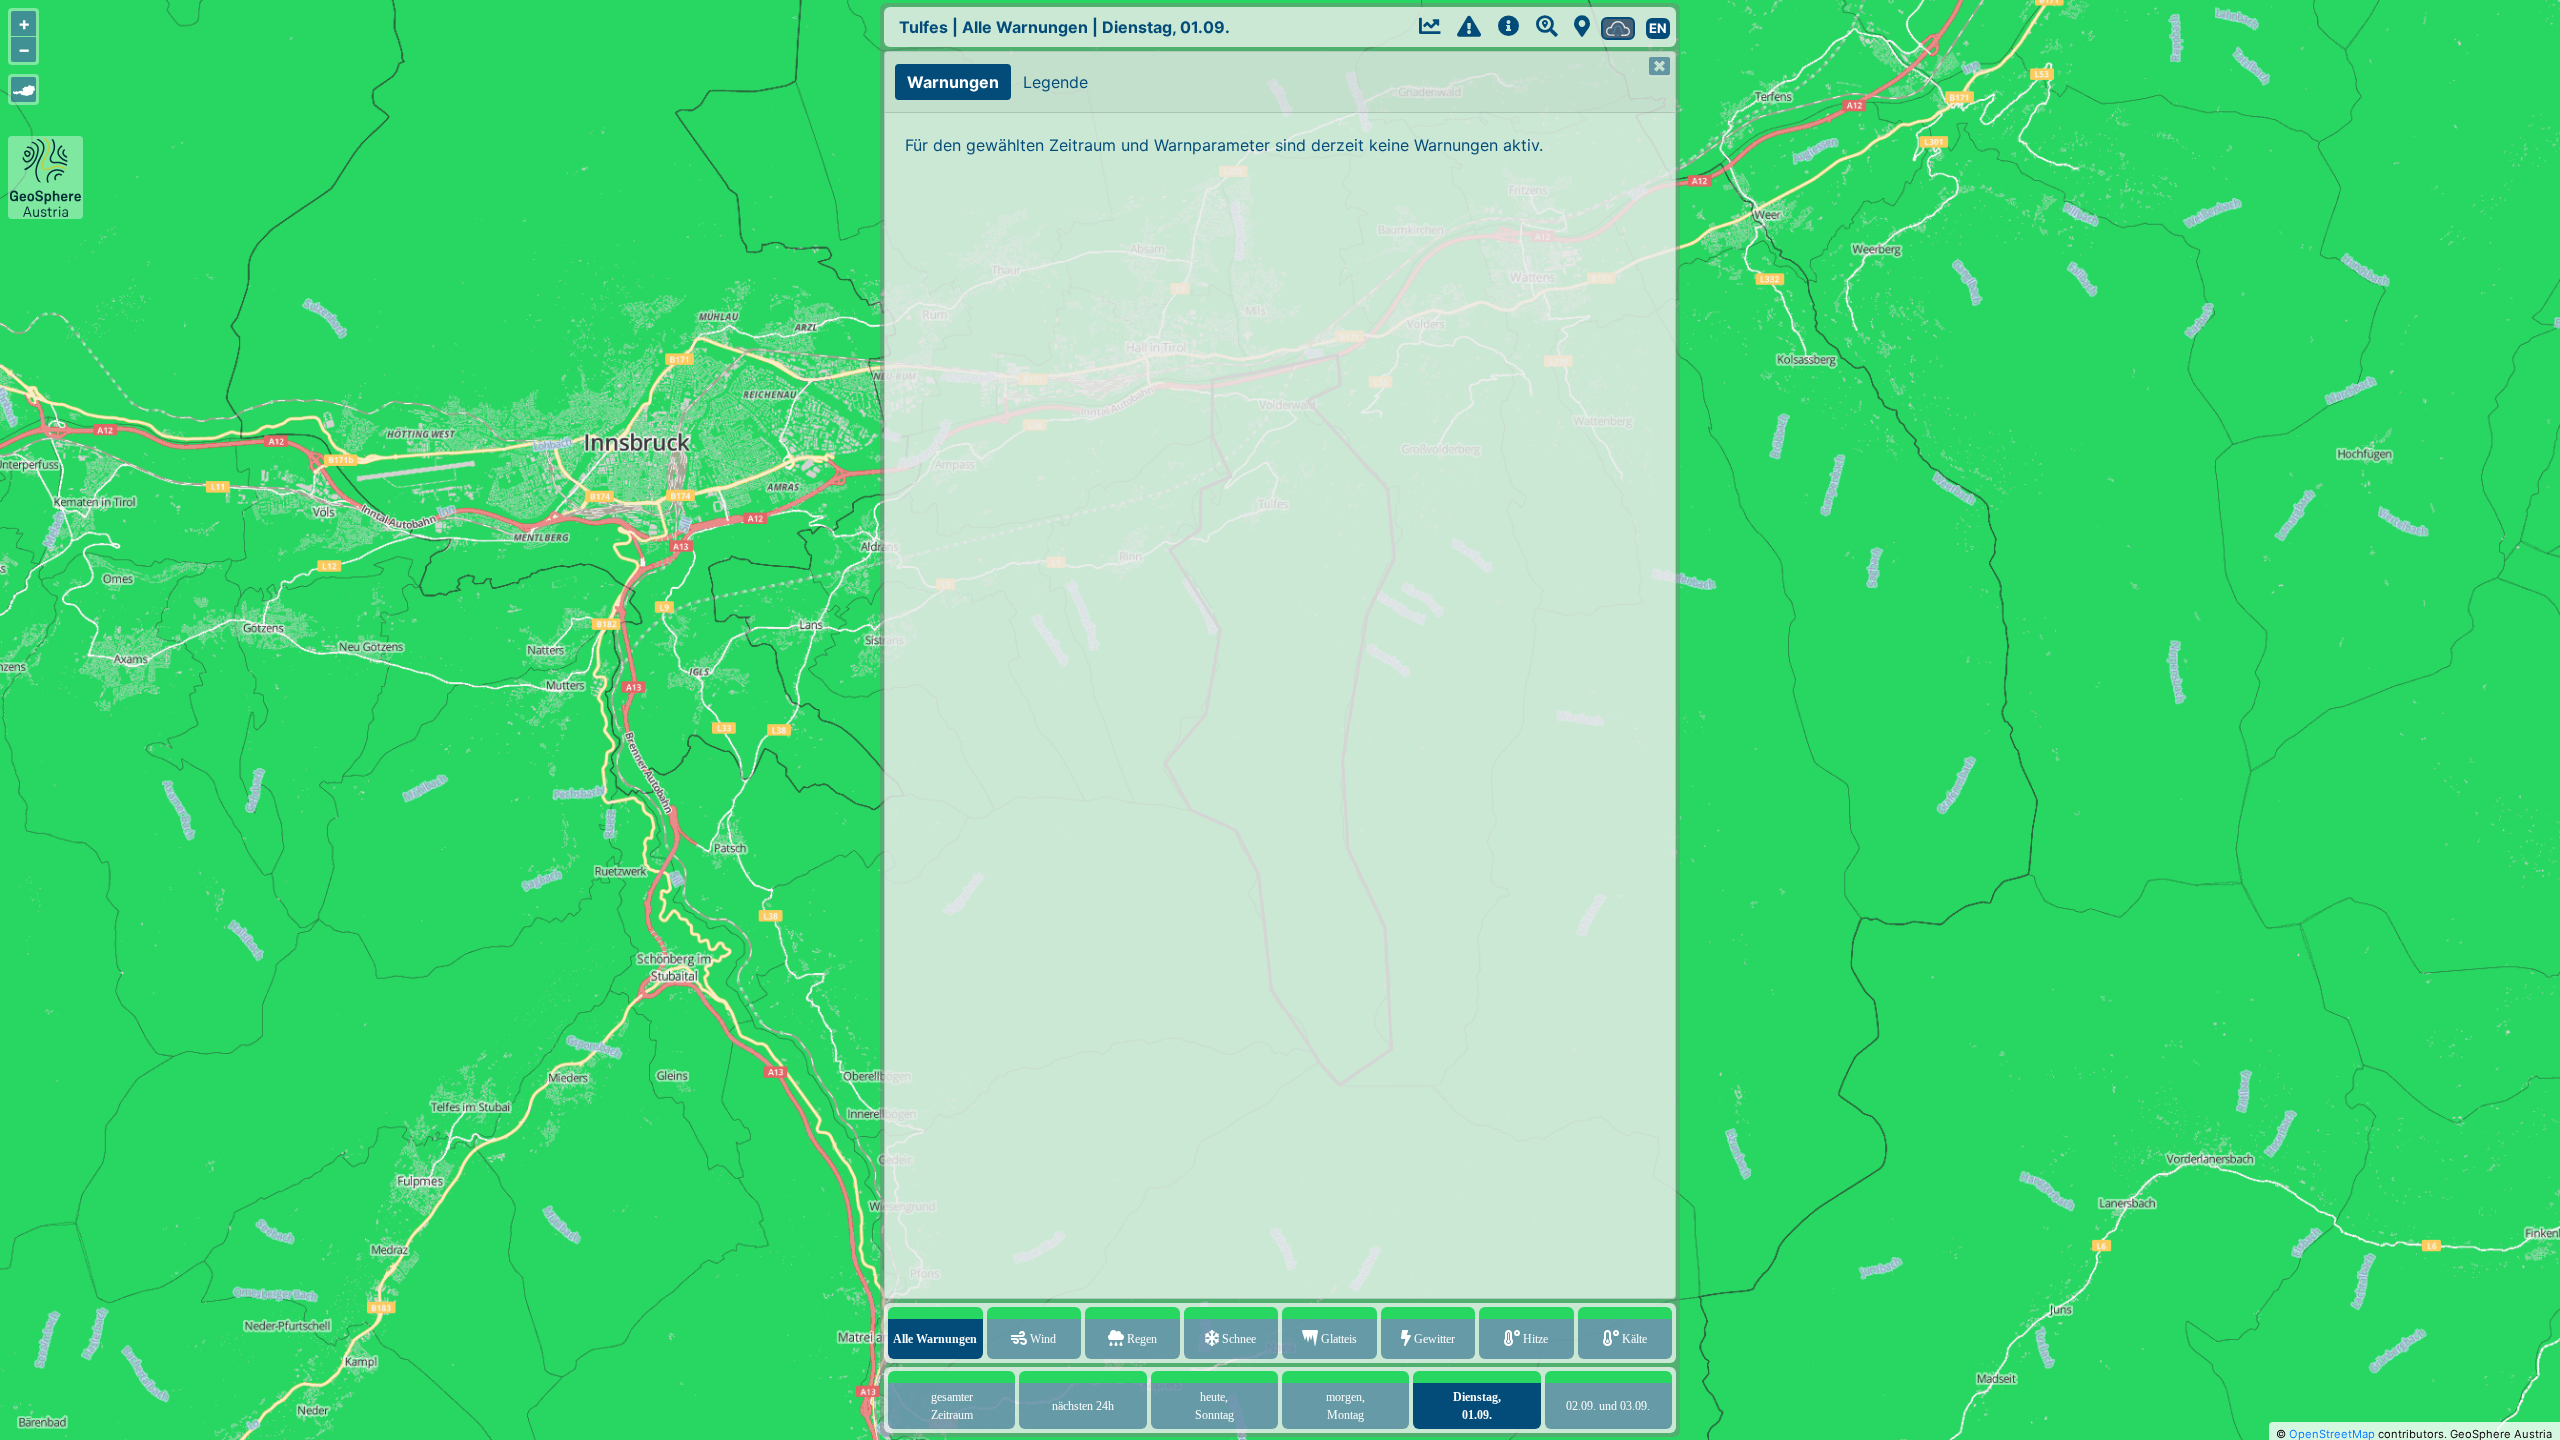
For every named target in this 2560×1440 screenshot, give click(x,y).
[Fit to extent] (23, 89)
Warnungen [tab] (953, 82)
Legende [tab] (1055, 82)
